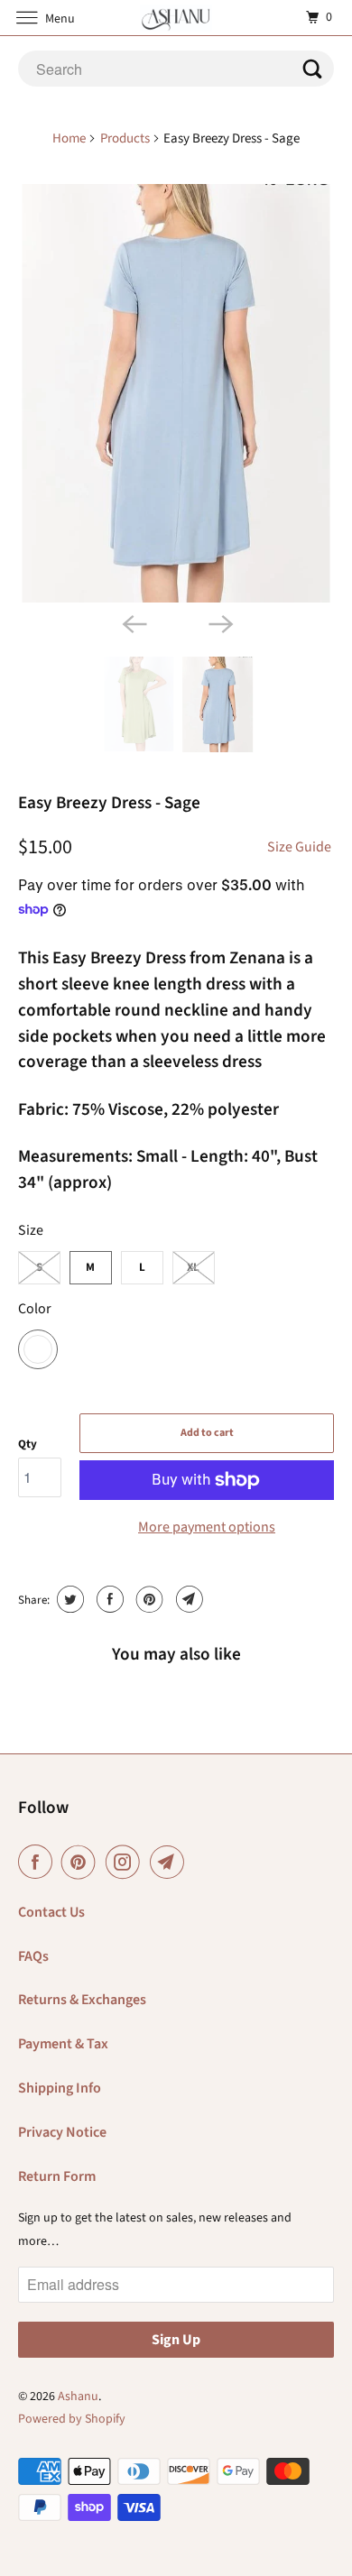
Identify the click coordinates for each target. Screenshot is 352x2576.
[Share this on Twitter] (68, 1599)
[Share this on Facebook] (108, 1599)
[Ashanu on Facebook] (39, 1862)
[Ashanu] (176, 18)
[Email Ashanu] (171, 1862)
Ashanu (78, 2397)
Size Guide (299, 847)
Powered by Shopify (72, 2419)
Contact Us (51, 1912)
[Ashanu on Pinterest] (82, 1862)
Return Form (57, 2176)
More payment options (207, 1527)
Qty (28, 1444)
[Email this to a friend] (187, 1599)
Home (69, 138)
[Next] (219, 622)
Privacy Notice (62, 2132)
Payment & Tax (63, 2044)
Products (125, 138)
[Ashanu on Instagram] (126, 1862)
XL (193, 1267)
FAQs (33, 1956)
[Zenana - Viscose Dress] (176, 393)
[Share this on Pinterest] (148, 1599)
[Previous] (133, 622)
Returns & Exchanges (82, 2000)
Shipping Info (60, 2088)
